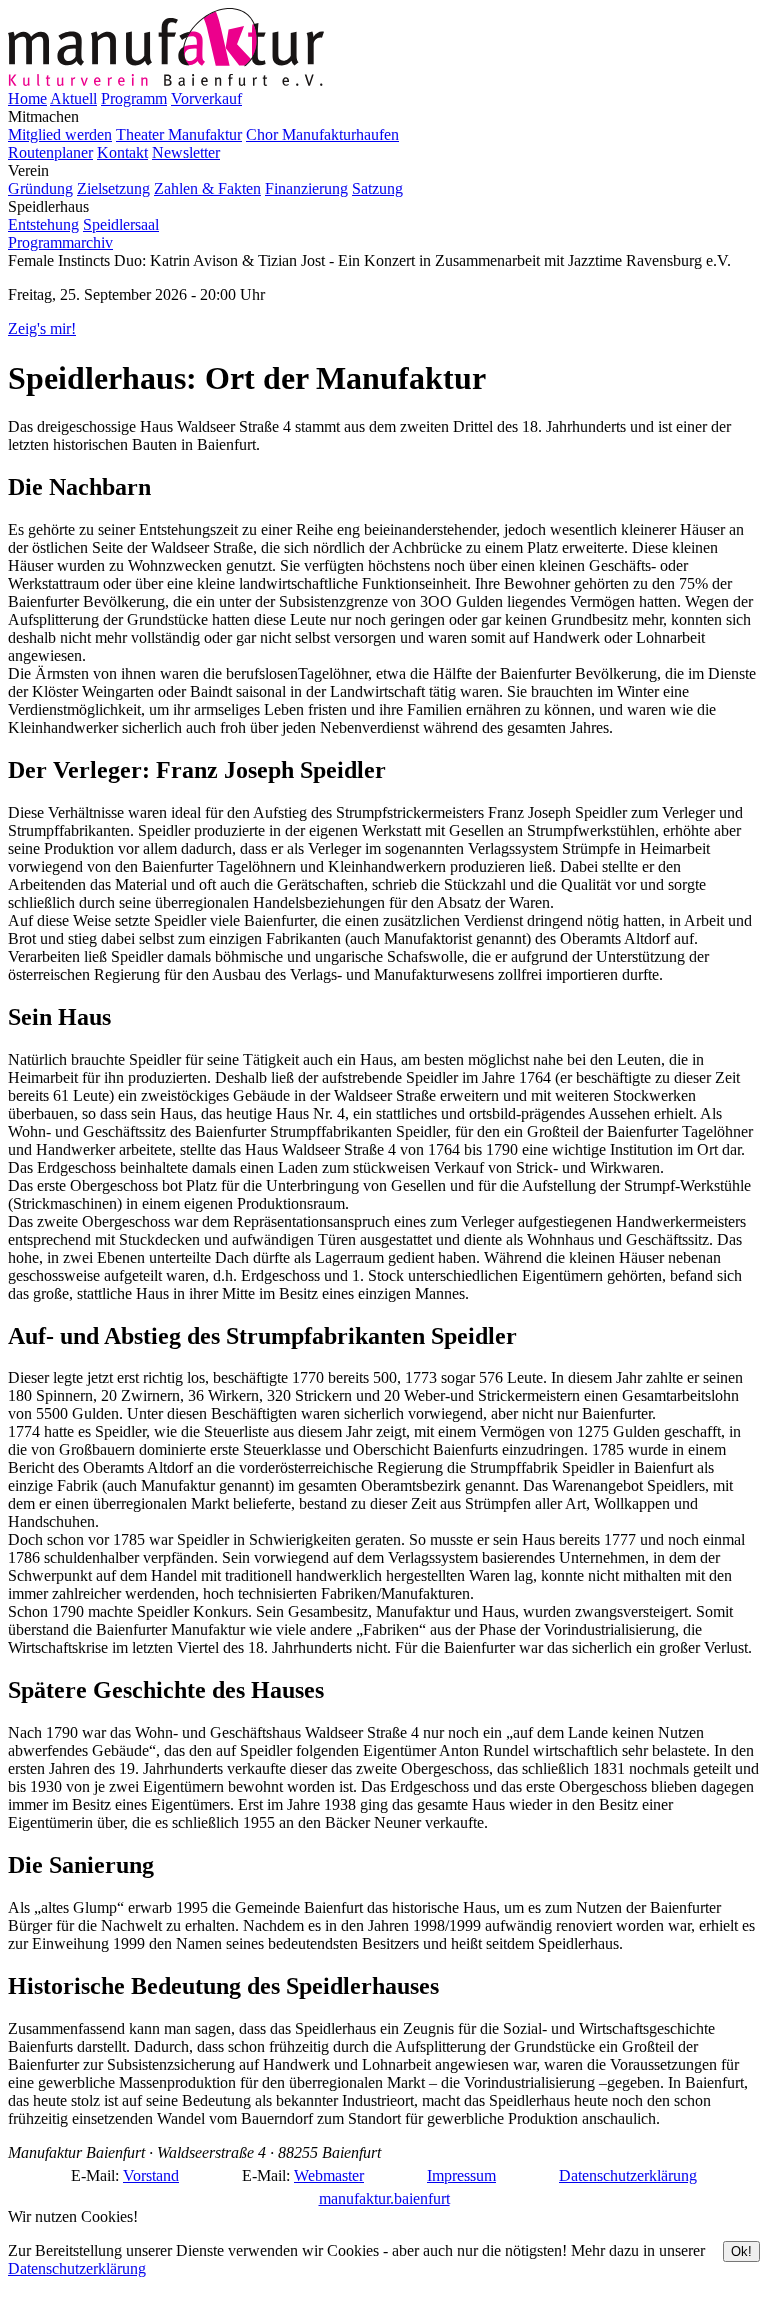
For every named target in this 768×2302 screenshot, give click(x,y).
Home (27, 98)
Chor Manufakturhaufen (322, 134)
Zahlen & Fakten (207, 188)
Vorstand (151, 2175)
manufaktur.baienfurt (384, 2198)
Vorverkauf (206, 98)
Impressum (461, 2175)
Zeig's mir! (42, 328)
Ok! (741, 2251)
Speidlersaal (121, 224)
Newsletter (186, 152)
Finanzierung (306, 188)
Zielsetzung (113, 188)
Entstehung (43, 224)
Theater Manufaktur (179, 134)
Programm (134, 98)
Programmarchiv (60, 242)
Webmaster (329, 2175)
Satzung (377, 188)
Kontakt (122, 152)
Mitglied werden (60, 134)
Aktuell (73, 98)
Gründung (40, 188)
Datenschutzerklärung (628, 2175)
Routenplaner (50, 152)
